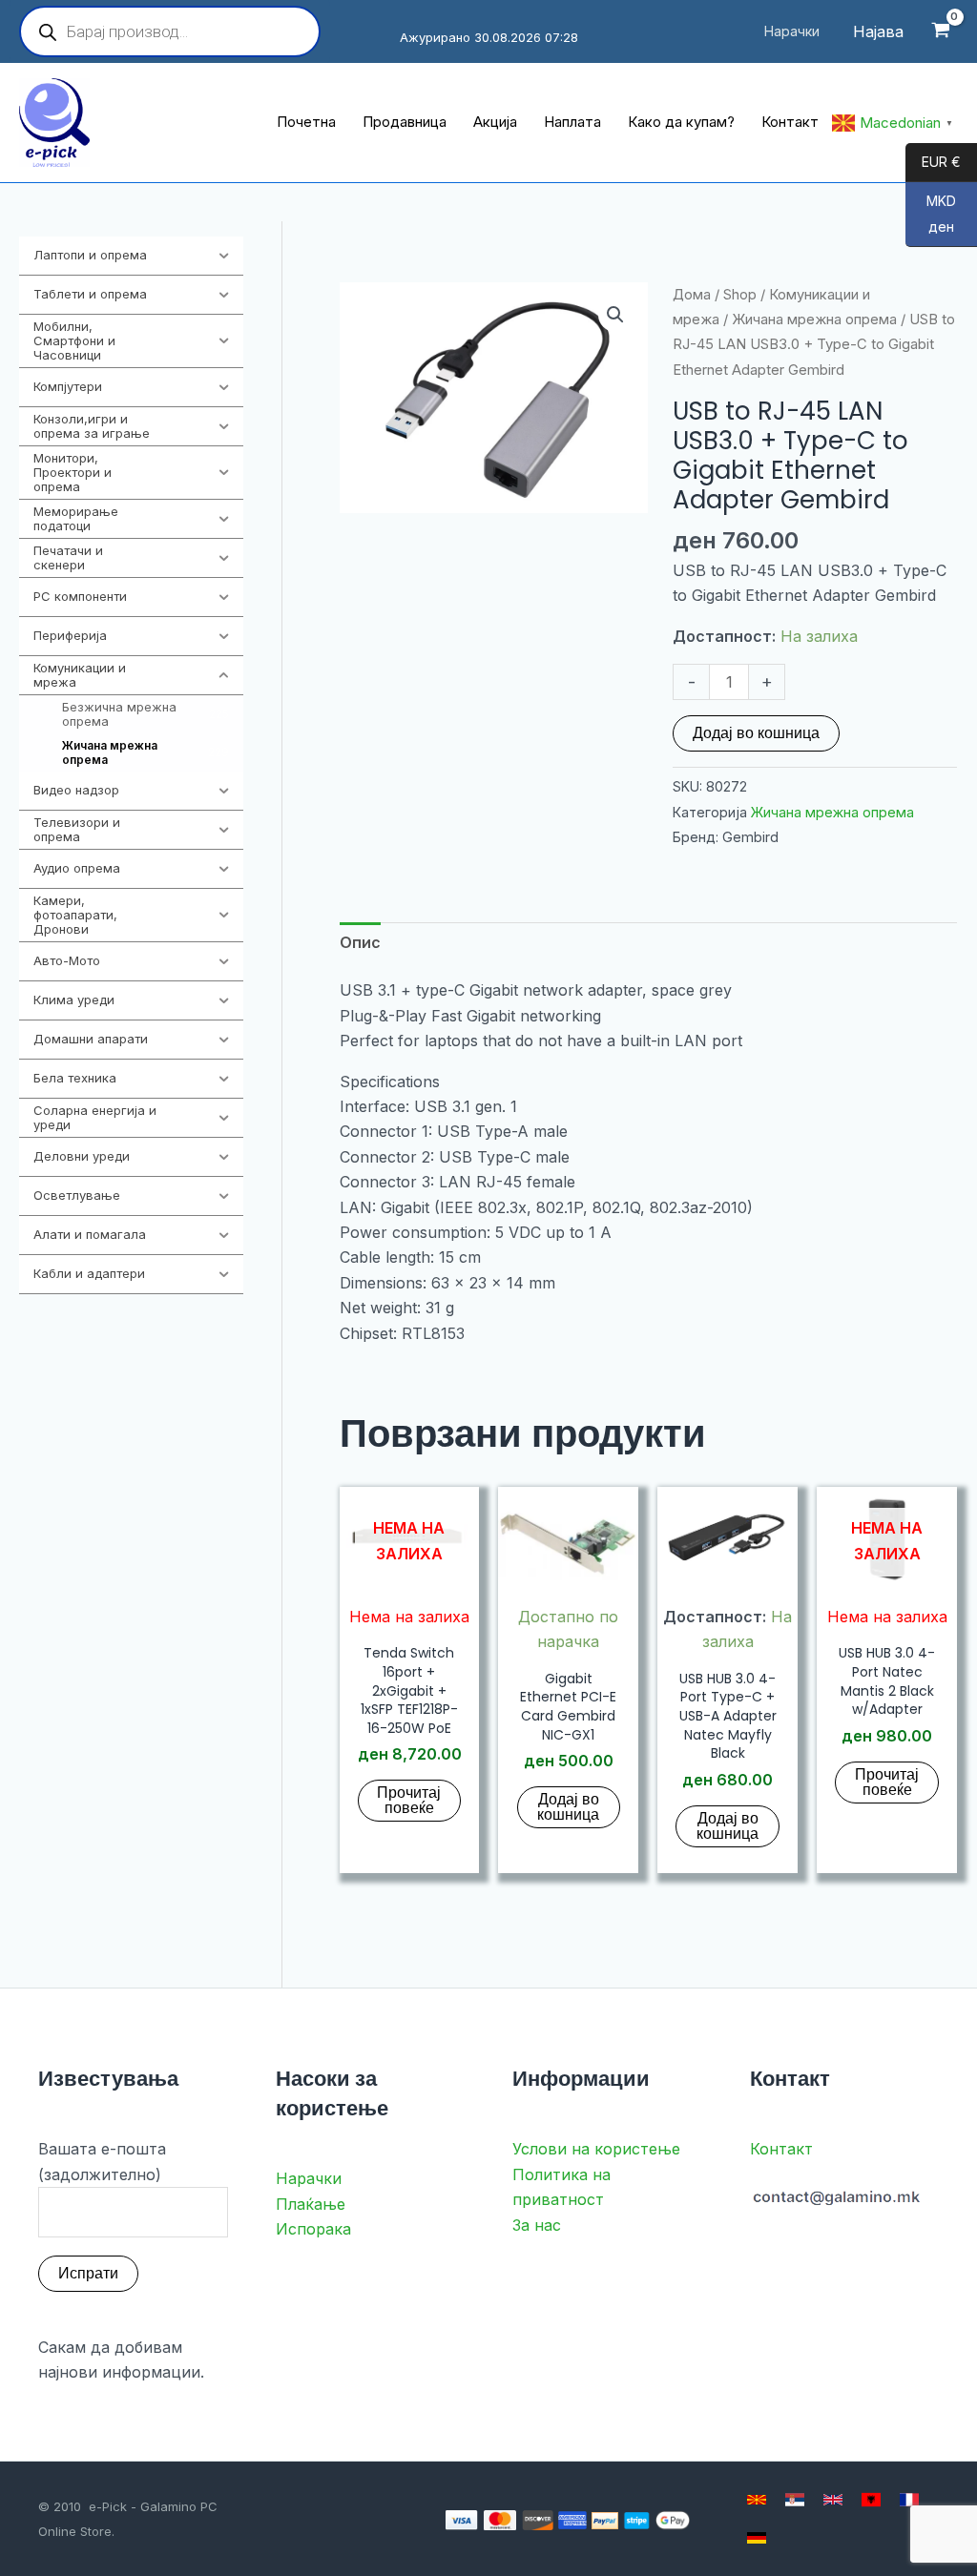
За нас (537, 2225)
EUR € (933, 163)
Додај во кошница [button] (568, 1807)
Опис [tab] (360, 942)
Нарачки (309, 2178)
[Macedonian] (757, 2500)
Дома (692, 295)
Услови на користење (596, 2149)
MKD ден (931, 215)
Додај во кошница (756, 733)
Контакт (781, 2149)
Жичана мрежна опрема (814, 319)
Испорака (313, 2229)
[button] (615, 315)
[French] (909, 2500)
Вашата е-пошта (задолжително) (102, 2161)
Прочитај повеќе (409, 1800)
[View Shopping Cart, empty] (940, 32)
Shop (740, 295)
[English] (833, 2500)
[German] (757, 2538)
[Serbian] (795, 2500)
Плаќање (311, 2204)
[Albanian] (871, 2500)
